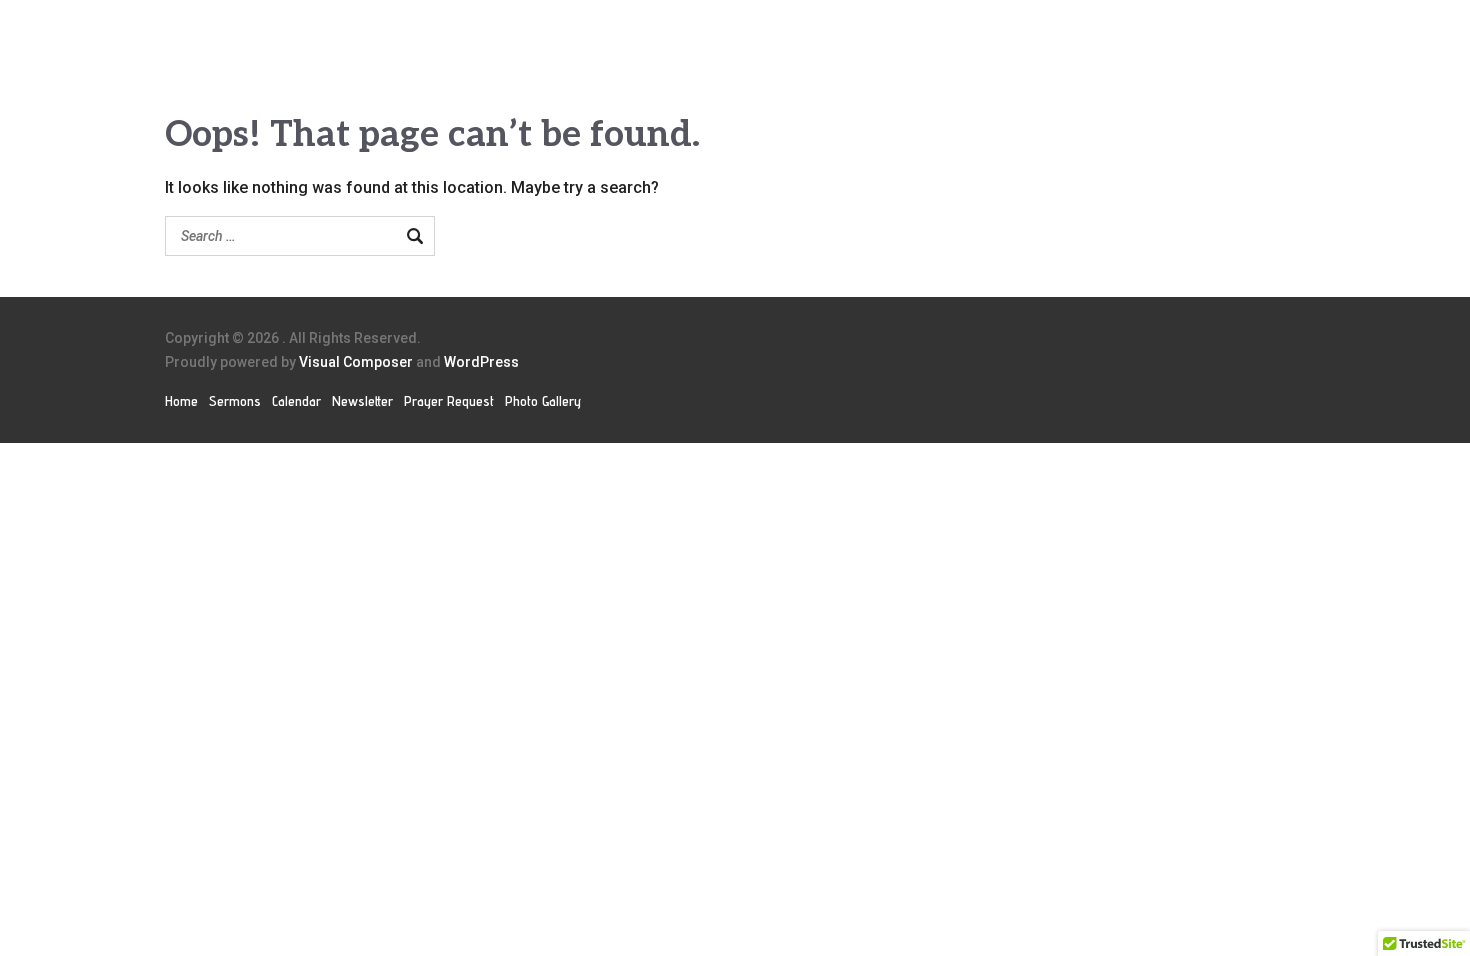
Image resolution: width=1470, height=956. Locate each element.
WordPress (481, 362)
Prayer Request (449, 401)
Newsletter (362, 401)
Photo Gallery (543, 401)
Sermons (235, 401)
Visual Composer (356, 362)
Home (181, 401)
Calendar (296, 401)
